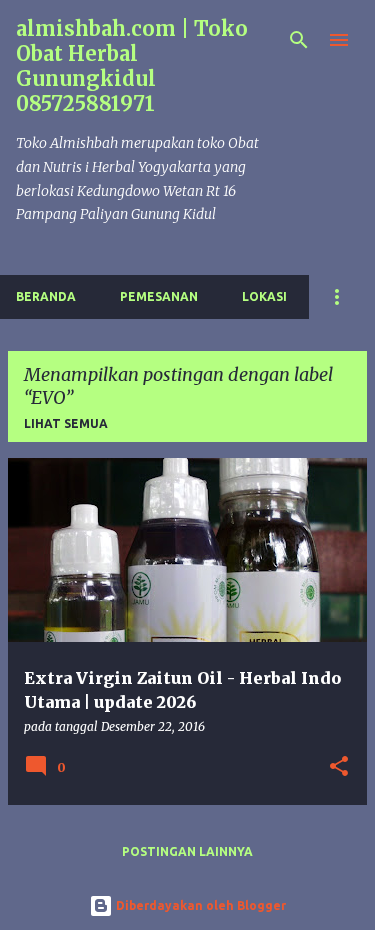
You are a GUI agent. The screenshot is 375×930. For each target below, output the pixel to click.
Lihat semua (66, 423)
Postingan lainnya (187, 851)
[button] (339, 767)
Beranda (46, 296)
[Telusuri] (299, 40)
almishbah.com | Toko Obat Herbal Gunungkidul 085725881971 (132, 66)
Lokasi (264, 296)
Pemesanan (159, 296)
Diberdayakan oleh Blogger (199, 905)
